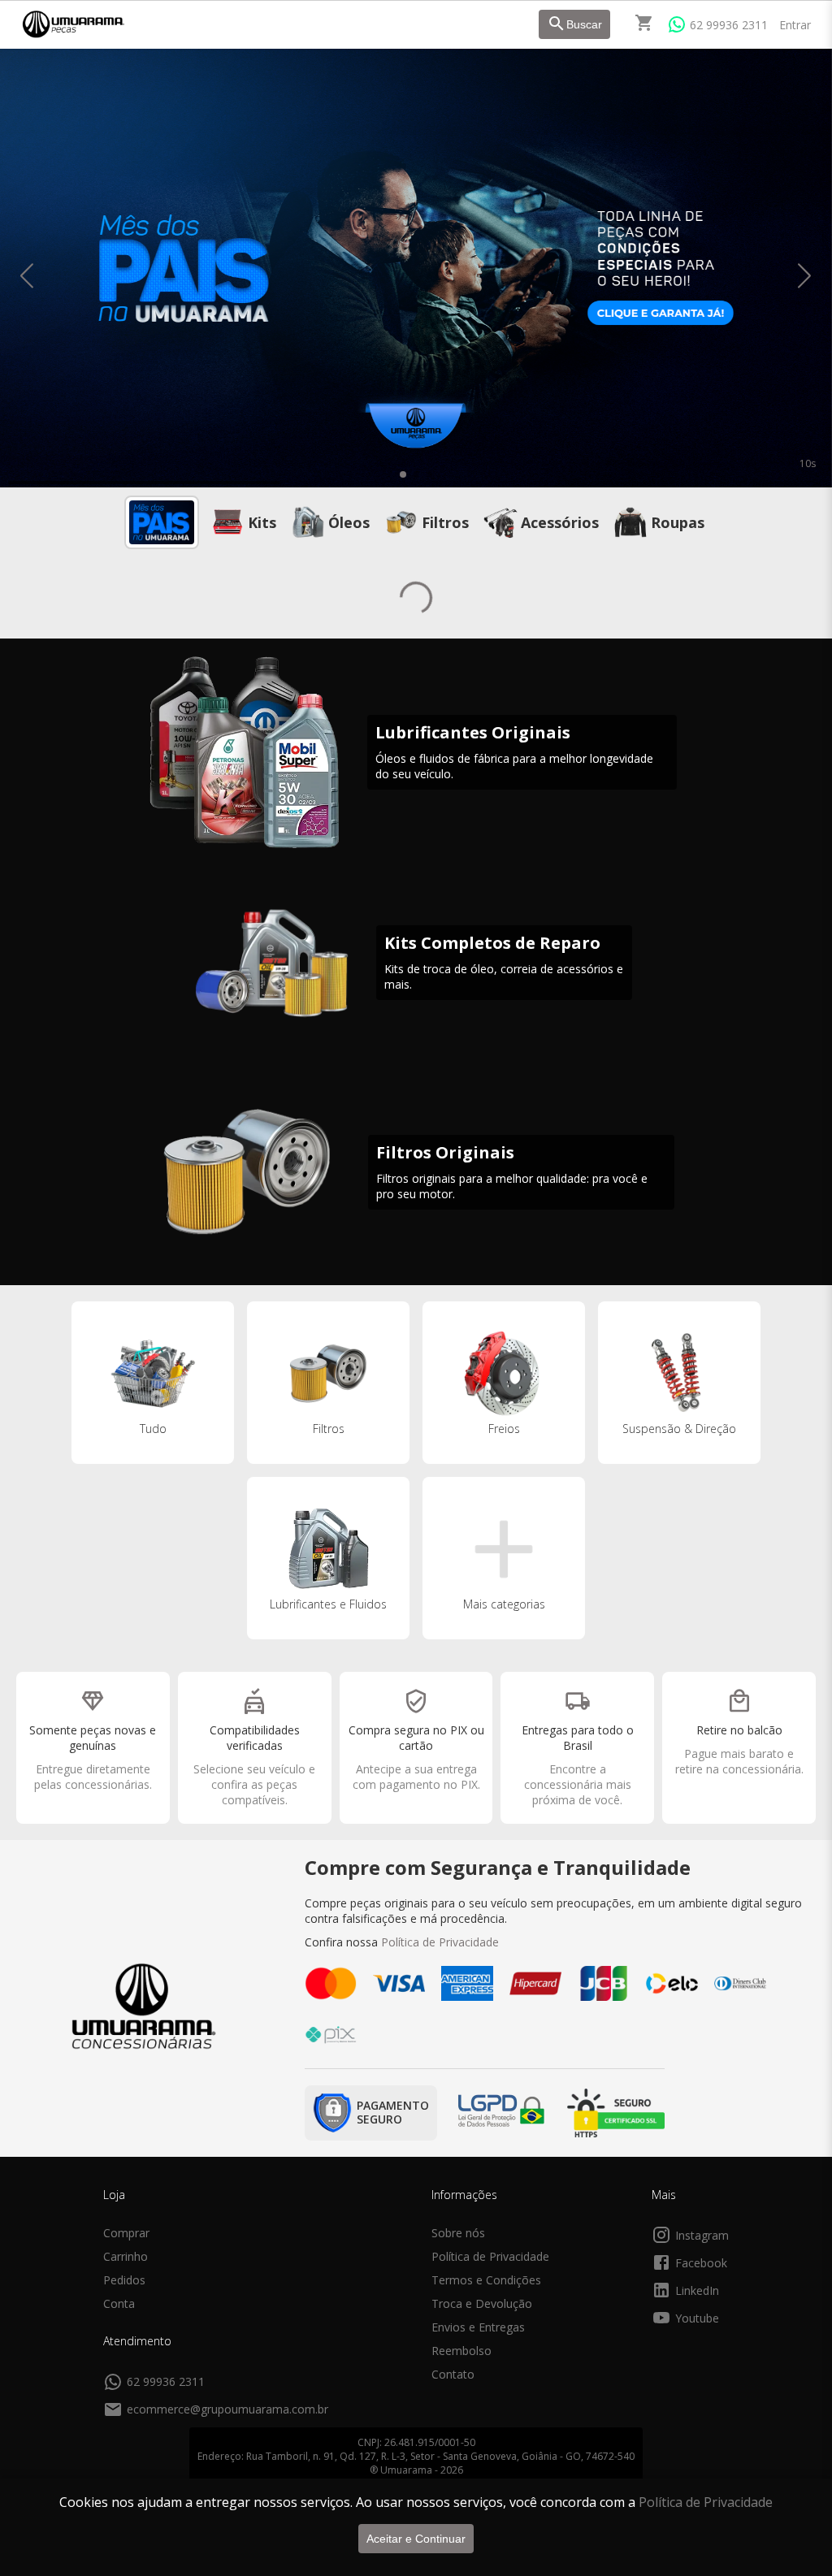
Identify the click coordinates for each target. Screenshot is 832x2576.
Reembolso (461, 2351)
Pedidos (124, 2280)
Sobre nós (458, 2233)
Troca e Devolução (482, 2303)
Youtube (697, 2318)
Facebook (701, 2263)
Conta (119, 2303)
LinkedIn (697, 2290)
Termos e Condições (486, 2280)
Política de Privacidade (706, 2502)
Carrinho (126, 2256)
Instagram (702, 2235)
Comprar (126, 2233)
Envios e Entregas (478, 2327)
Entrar (795, 25)
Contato (453, 2374)
